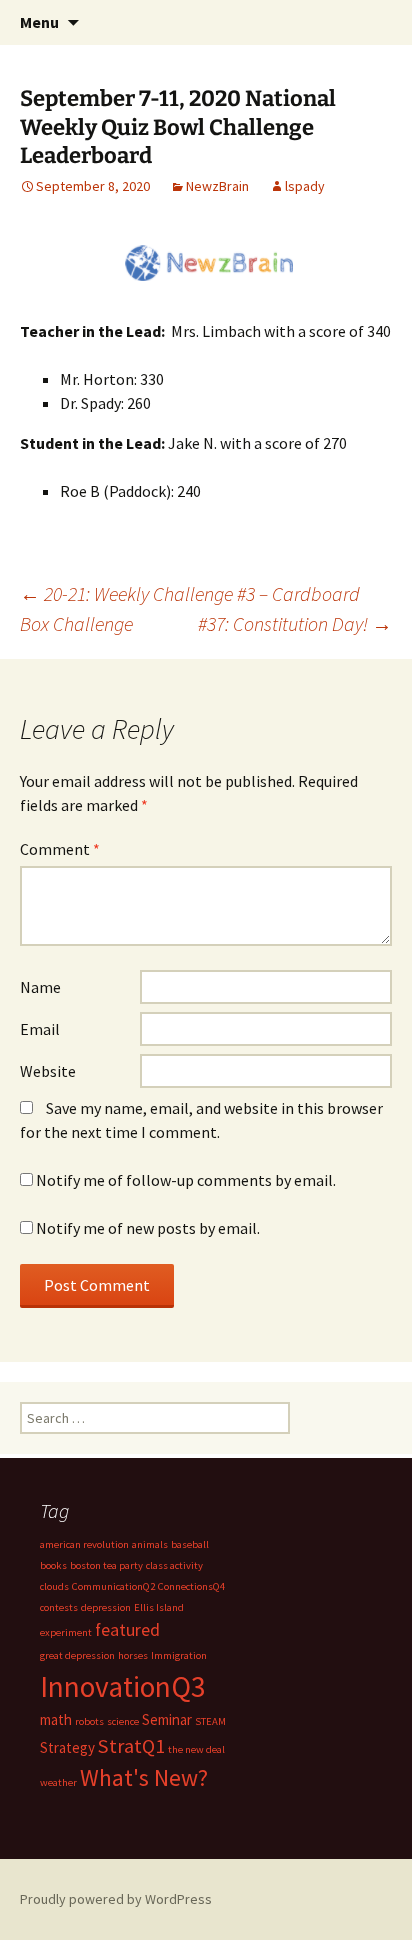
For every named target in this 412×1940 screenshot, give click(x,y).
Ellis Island (159, 1607)
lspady (305, 186)
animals (150, 1544)
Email (40, 1029)
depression (106, 1607)
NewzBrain (217, 186)
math (56, 1719)
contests (59, 1607)
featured (127, 1629)
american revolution (84, 1544)
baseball (190, 1544)
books (53, 1565)
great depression (77, 1655)
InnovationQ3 (123, 1686)
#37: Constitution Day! (295, 623)
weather (58, 1782)
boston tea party (106, 1565)
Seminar (167, 1719)
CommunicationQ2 (113, 1586)
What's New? (144, 1778)
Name (40, 987)
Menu (39, 22)
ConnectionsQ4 (191, 1586)
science (123, 1721)
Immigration (179, 1655)
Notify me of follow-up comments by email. (186, 1180)
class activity (174, 1565)
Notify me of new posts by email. (148, 1228)
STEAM (210, 1721)
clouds (54, 1586)
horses (133, 1655)
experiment (66, 1632)
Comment (60, 849)
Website (48, 1071)
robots (89, 1721)
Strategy (67, 1747)
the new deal (196, 1749)
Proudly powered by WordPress (116, 1899)
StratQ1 (131, 1746)
